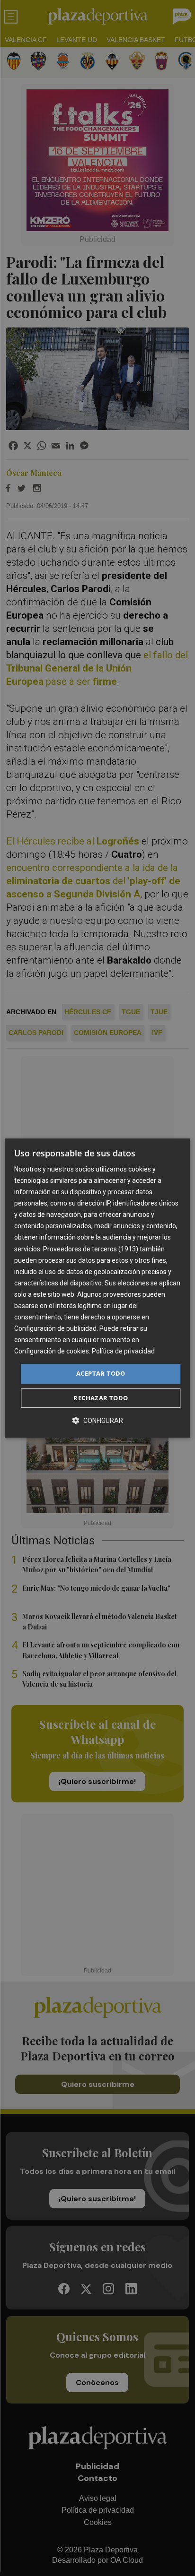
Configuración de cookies (52, 1352)
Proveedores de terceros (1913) (91, 1249)
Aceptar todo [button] (101, 1374)
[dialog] (97, 1288)
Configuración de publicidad (55, 1328)
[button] (97, 1420)
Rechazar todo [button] (101, 1398)
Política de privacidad (123, 1352)
